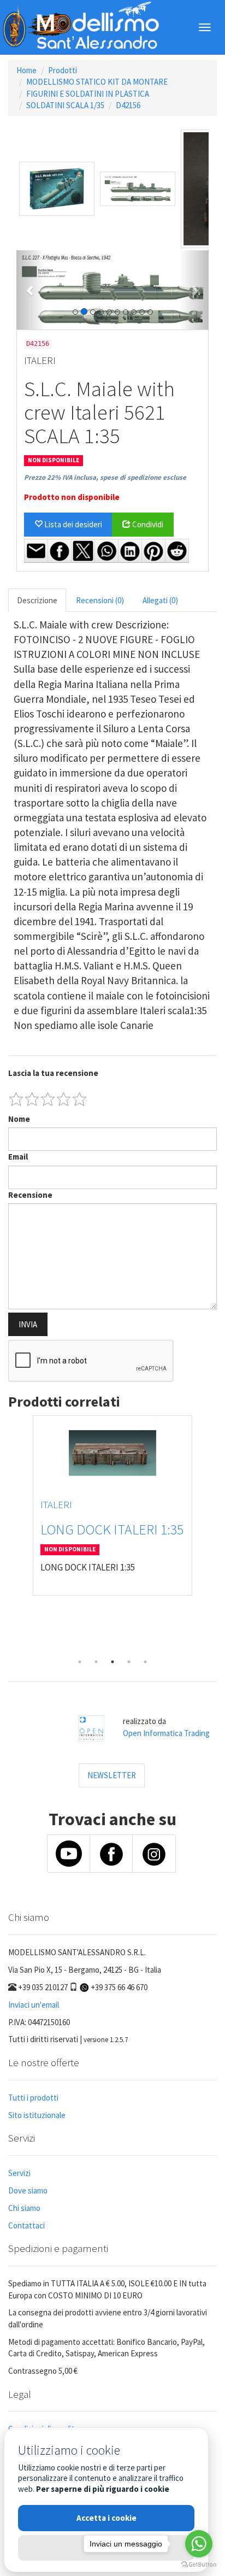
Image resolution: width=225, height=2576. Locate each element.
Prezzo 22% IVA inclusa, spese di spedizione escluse (105, 477)
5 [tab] (145, 1662)
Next (209, 1534)
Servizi (19, 2173)
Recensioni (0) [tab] (100, 600)
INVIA (28, 1324)
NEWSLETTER (112, 1775)
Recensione (30, 1195)
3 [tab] (112, 1662)
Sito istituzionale (37, 2115)
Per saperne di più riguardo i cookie (103, 2489)
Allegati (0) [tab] (160, 600)
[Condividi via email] (36, 551)
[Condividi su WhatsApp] (106, 551)
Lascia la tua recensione (53, 1073)
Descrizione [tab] (37, 600)
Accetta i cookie (106, 2518)
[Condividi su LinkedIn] (130, 551)
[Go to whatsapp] (199, 2544)
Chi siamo (24, 2208)
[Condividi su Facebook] (60, 551)
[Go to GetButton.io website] (199, 2565)
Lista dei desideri (72, 524)
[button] (31, 290)
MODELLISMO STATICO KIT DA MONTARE (97, 82)
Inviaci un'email (34, 2005)
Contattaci (26, 2225)
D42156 (128, 105)
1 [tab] (80, 1662)
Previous (16, 1534)
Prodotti (63, 70)
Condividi (147, 524)
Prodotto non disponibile (72, 497)
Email (18, 1157)
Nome (19, 1119)
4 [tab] (129, 1662)
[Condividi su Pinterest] (153, 551)
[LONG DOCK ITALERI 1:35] (112, 1453)
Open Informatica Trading (166, 1733)
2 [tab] (96, 1662)
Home (26, 70)
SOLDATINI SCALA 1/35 (65, 105)
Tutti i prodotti (33, 2098)
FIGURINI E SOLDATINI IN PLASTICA (88, 94)
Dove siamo (28, 2190)
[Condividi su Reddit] (177, 551)
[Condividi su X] (83, 551)
